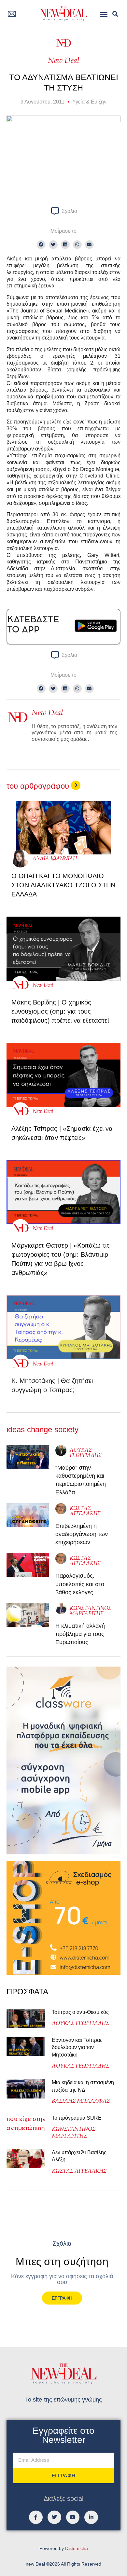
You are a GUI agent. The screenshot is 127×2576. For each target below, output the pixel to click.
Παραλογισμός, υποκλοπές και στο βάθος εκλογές (80, 1584)
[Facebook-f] (36, 2517)
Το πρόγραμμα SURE (77, 2118)
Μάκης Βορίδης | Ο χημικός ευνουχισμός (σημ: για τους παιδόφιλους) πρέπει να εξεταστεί (60, 1011)
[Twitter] (54, 2517)
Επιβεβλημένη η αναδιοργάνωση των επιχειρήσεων (82, 1534)
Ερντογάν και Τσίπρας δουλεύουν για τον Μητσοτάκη (77, 2047)
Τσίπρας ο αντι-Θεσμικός (80, 2012)
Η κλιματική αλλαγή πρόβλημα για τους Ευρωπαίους (80, 1634)
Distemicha (77, 2548)
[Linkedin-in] (91, 2517)
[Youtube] (73, 2517)
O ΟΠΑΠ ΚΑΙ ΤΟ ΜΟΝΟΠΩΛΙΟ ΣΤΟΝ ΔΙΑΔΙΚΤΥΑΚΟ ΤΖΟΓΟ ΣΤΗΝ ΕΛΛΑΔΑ (63, 885)
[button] (104, 14)
